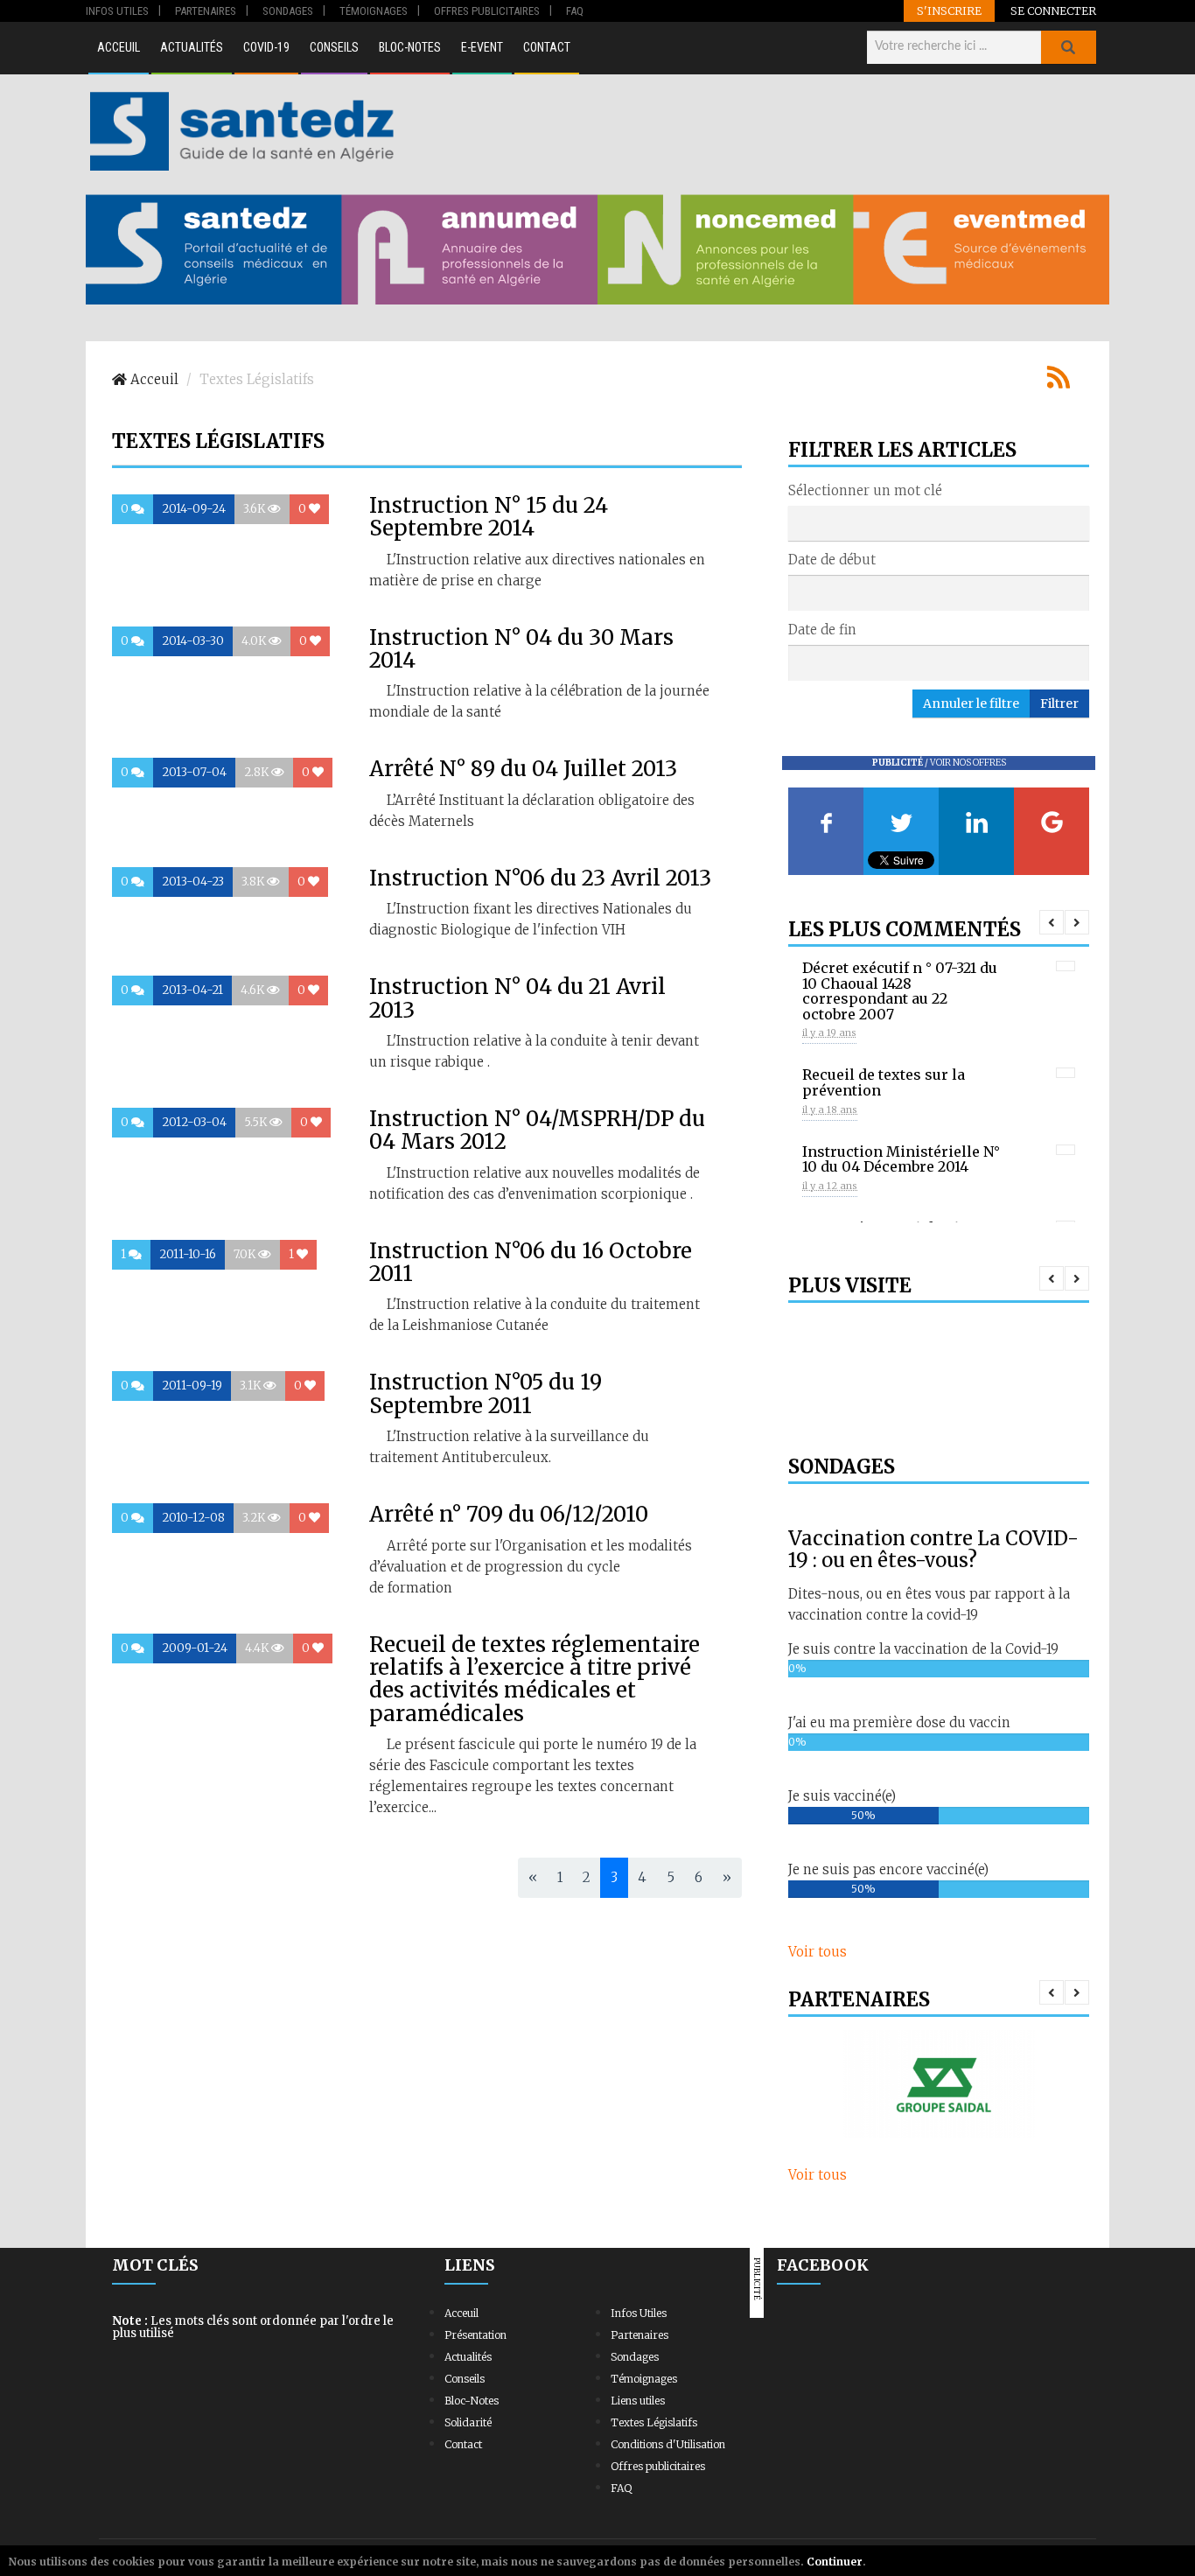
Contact (547, 47)
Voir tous (818, 1952)
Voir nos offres (968, 763)
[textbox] (799, 522)
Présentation (475, 2335)
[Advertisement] (754, 131)
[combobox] (939, 523)
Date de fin (822, 630)
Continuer (835, 2562)
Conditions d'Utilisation (668, 2444)
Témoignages (644, 2379)
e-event (482, 47)
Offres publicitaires (658, 2466)
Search (1068, 47)
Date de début (832, 560)
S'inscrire (949, 10)
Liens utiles (638, 2401)
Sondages (635, 2357)
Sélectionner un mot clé (865, 490)
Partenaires (639, 2335)
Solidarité (468, 2422)
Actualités (192, 47)
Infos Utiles (639, 2313)
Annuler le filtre (971, 703)
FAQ (621, 2488)
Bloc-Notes (410, 47)
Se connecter (1053, 10)
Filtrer (1059, 703)
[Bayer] (939, 2084)
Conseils (334, 47)
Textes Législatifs (654, 2422)
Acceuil (119, 47)
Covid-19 (266, 47)
